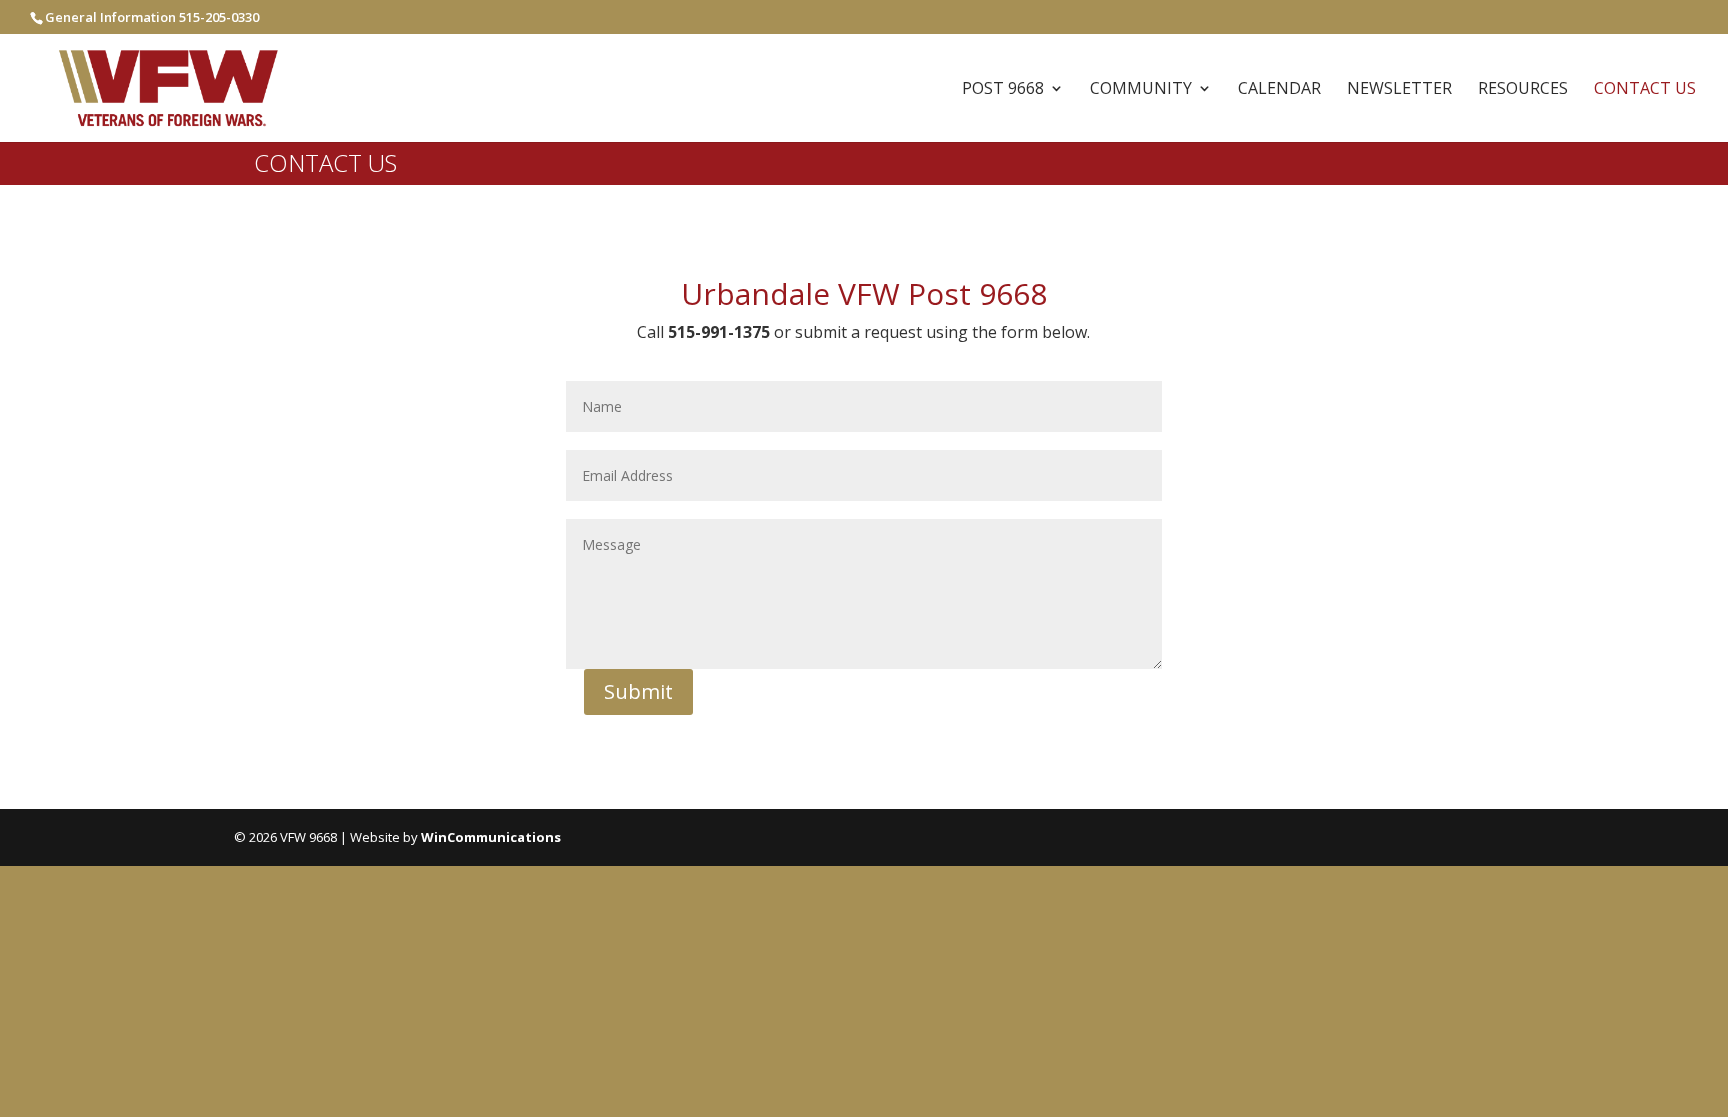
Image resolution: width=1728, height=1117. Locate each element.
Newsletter (1399, 90)
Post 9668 (1003, 90)
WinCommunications (491, 837)
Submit (638, 691)
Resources (1523, 90)
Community (1141, 90)
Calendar (1279, 90)
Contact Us (1645, 90)
